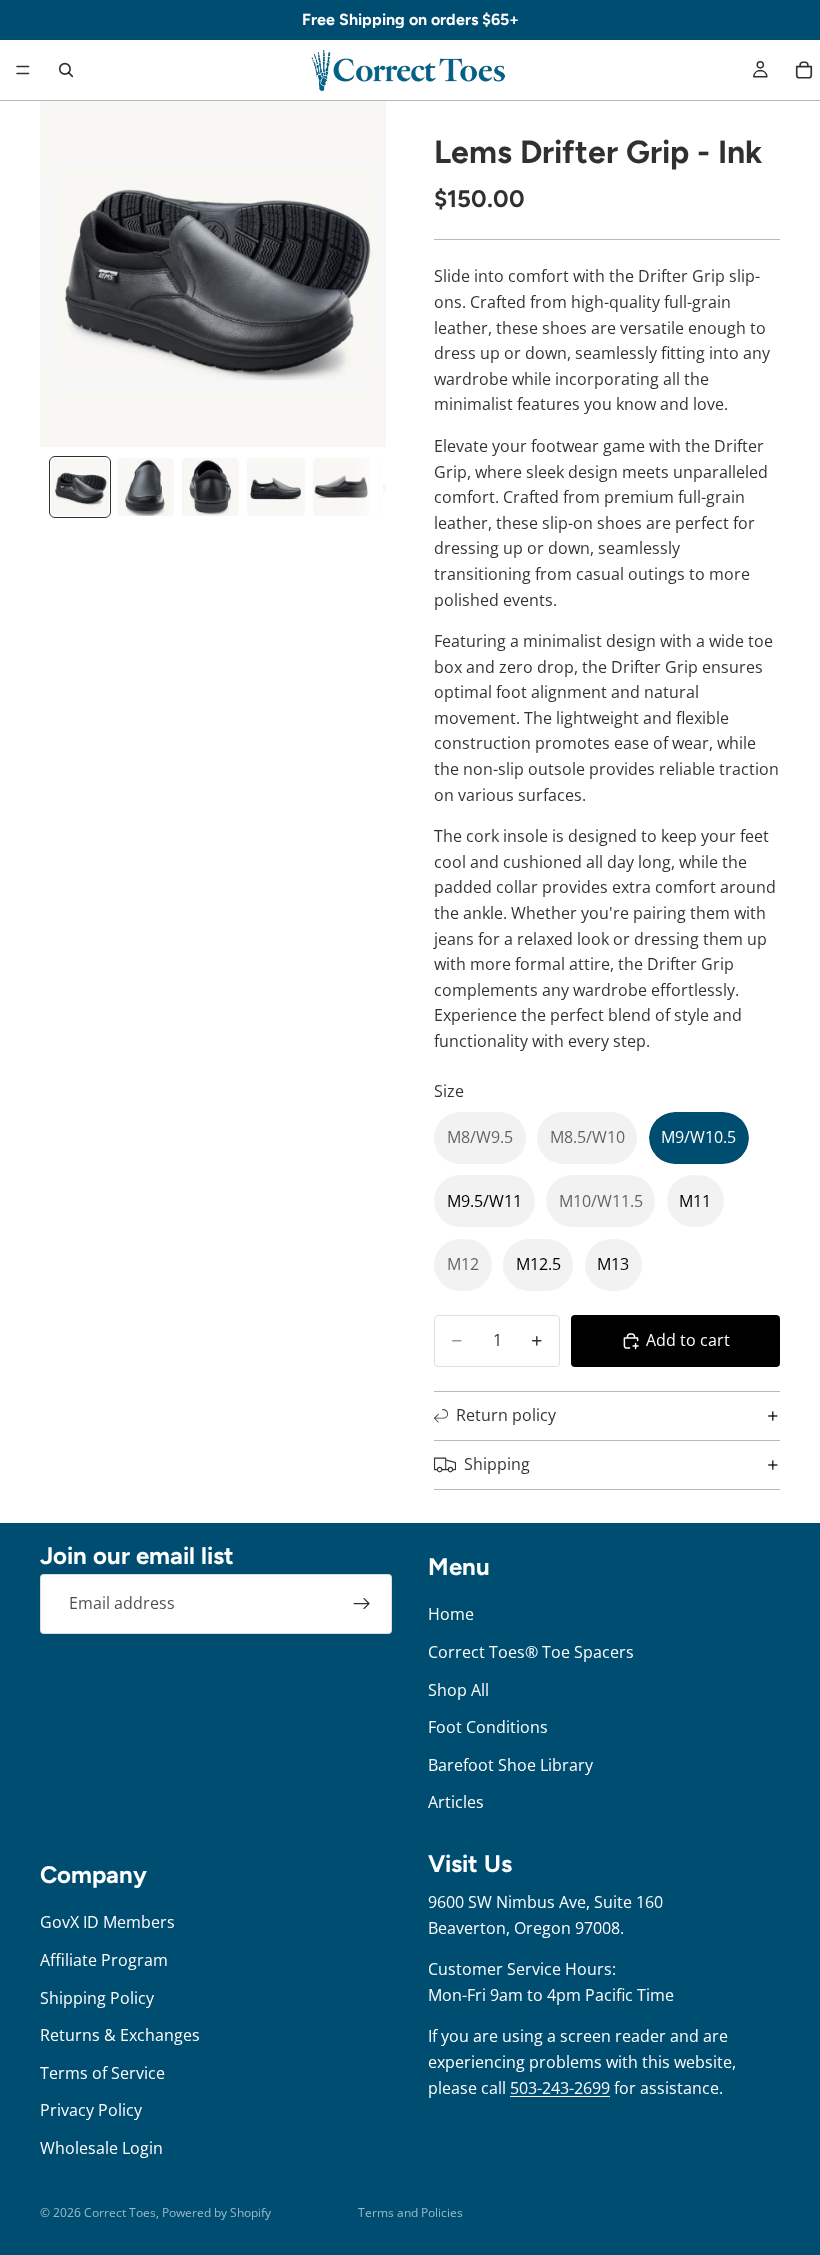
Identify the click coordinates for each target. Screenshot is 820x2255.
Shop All (458, 1690)
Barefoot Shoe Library (510, 1765)
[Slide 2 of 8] (145, 486)
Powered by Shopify (216, 2212)
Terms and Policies (410, 2212)
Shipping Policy (97, 1998)
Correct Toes (120, 2212)
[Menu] (23, 70)
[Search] (66, 70)
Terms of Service (102, 2073)
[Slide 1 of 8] (79, 486)
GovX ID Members (107, 1922)
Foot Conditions (488, 1727)
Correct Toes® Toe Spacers (531, 1652)
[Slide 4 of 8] (275, 486)
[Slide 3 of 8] (210, 486)
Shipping (497, 1464)
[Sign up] (362, 1604)
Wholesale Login (101, 2148)
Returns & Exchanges (120, 2035)
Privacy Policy (91, 2110)
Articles (456, 1802)
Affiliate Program (104, 1960)
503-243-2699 (560, 2088)
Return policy (506, 1415)
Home (451, 1614)
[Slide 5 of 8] (341, 486)
